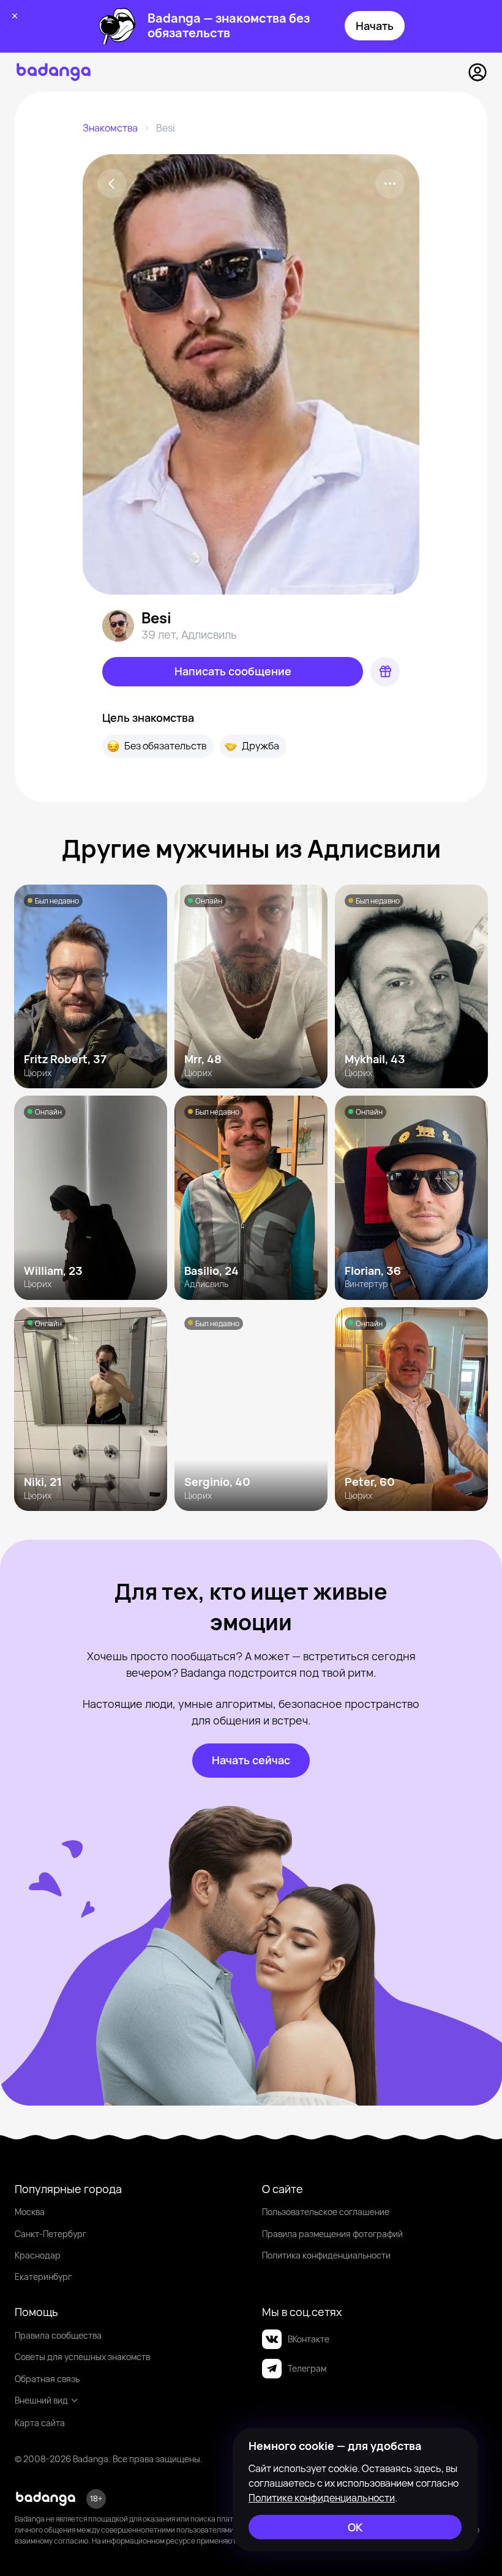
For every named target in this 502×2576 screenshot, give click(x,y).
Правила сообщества (58, 2335)
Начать (375, 26)
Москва (30, 2212)
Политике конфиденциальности (322, 2498)
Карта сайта (40, 2423)
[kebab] (390, 184)
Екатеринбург (43, 2277)
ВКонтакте (309, 2339)
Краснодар (38, 2255)
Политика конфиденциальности (326, 2255)
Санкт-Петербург (51, 2234)
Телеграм (307, 2368)
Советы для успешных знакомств (82, 2357)
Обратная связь (47, 2379)
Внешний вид (41, 2400)
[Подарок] (385, 672)
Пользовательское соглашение (326, 2212)
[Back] (112, 184)
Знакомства (110, 128)
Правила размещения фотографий (332, 2234)
